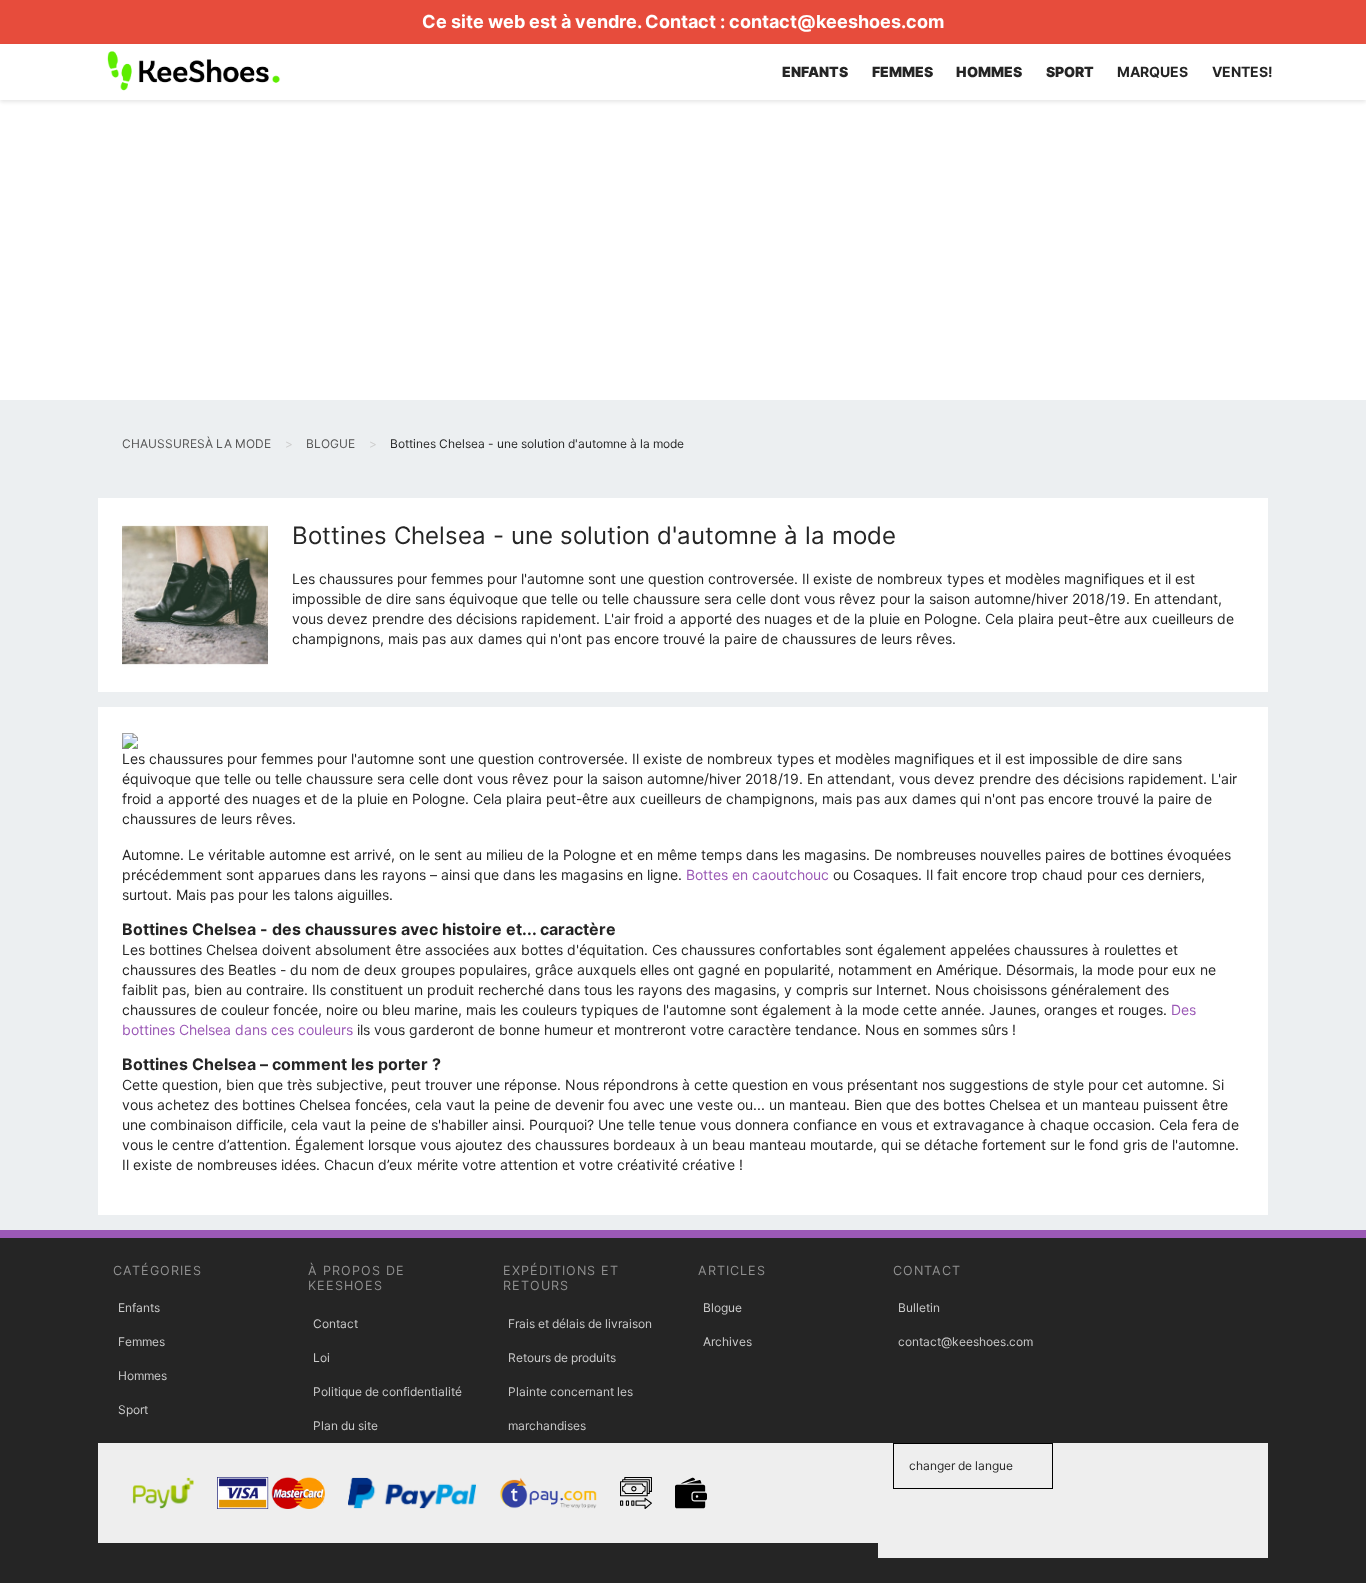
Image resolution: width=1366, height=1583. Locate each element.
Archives (727, 1341)
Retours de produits (562, 1357)
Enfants (139, 1307)
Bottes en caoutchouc (757, 874)
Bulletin (919, 1307)
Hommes (142, 1375)
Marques (1152, 71)
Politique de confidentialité (387, 1391)
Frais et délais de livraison (580, 1323)
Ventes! (1242, 71)
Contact (335, 1323)
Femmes (141, 1341)
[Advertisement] (683, 250)
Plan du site (345, 1425)
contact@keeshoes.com (836, 21)
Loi (321, 1357)
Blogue (722, 1307)
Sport (133, 1409)
